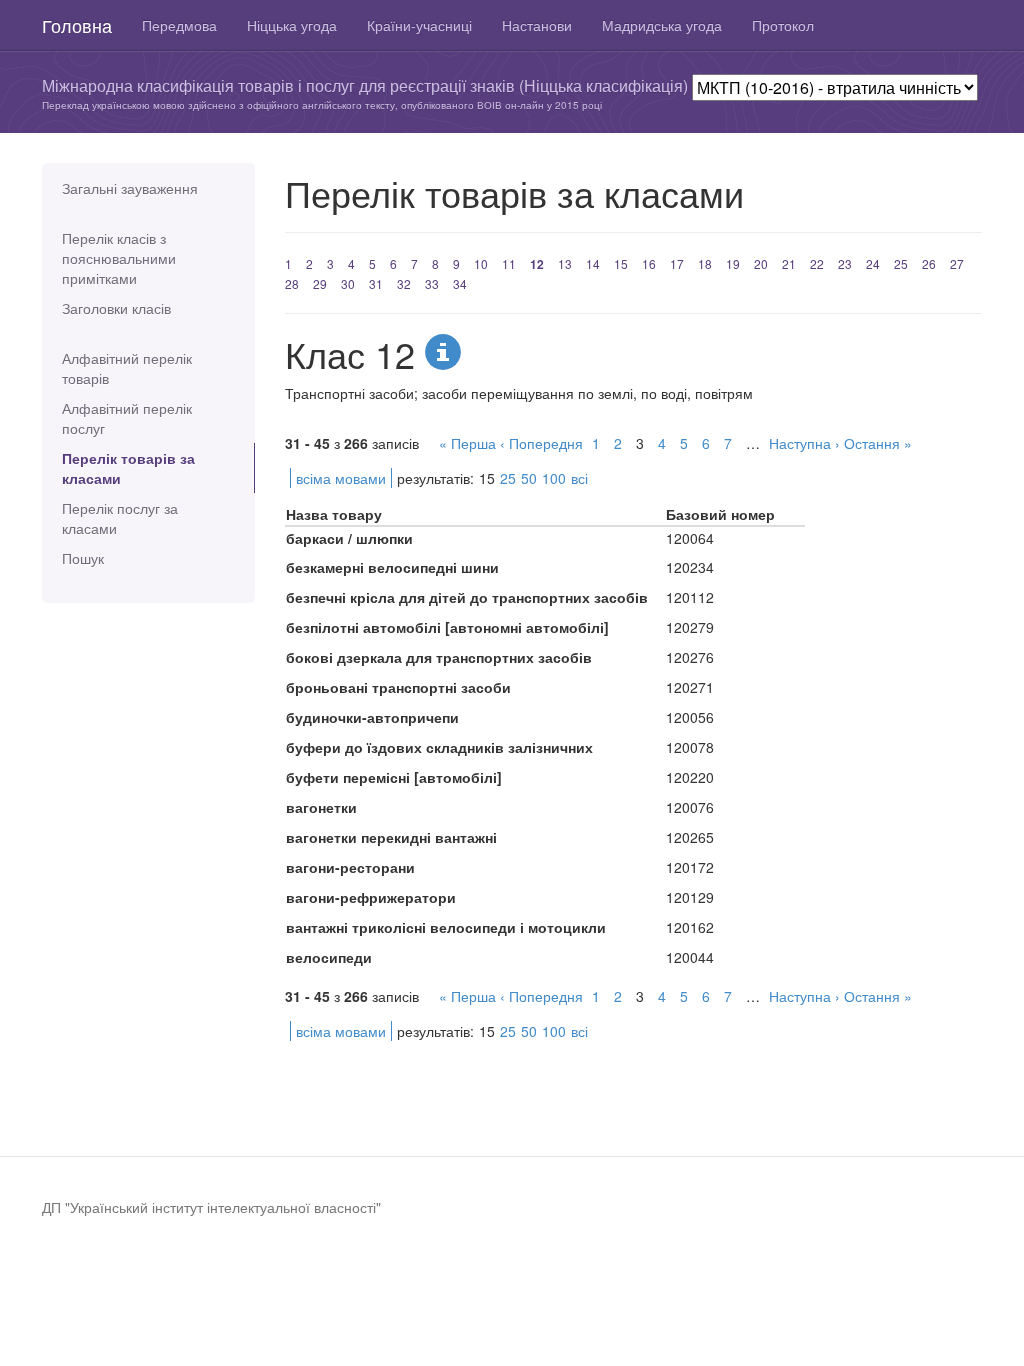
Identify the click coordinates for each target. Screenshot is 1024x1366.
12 (537, 264)
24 (873, 263)
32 (404, 283)
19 (733, 263)
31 (376, 283)
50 (529, 478)
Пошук (83, 558)
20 (761, 263)
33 (432, 283)
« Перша (467, 443)
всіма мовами (341, 478)
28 (292, 283)
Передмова (179, 25)
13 (565, 263)
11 (509, 263)
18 (705, 263)
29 (320, 283)
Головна (77, 25)
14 (593, 263)
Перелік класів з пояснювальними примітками (119, 258)
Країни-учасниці (419, 25)
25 (901, 263)
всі (579, 478)
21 (789, 263)
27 (957, 263)
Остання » (878, 443)
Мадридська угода (662, 25)
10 (481, 263)
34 (460, 283)
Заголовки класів (116, 308)
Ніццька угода (292, 25)
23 (845, 263)
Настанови (537, 25)
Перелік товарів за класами (128, 468)
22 (817, 263)
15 (621, 263)
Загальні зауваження (130, 188)
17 (677, 263)
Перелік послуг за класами (120, 518)
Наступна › (804, 443)
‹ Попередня (541, 443)
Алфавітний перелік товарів (127, 368)
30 (348, 283)
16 (649, 263)
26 (929, 263)
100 (554, 478)
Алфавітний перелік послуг (127, 418)
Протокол (783, 25)
